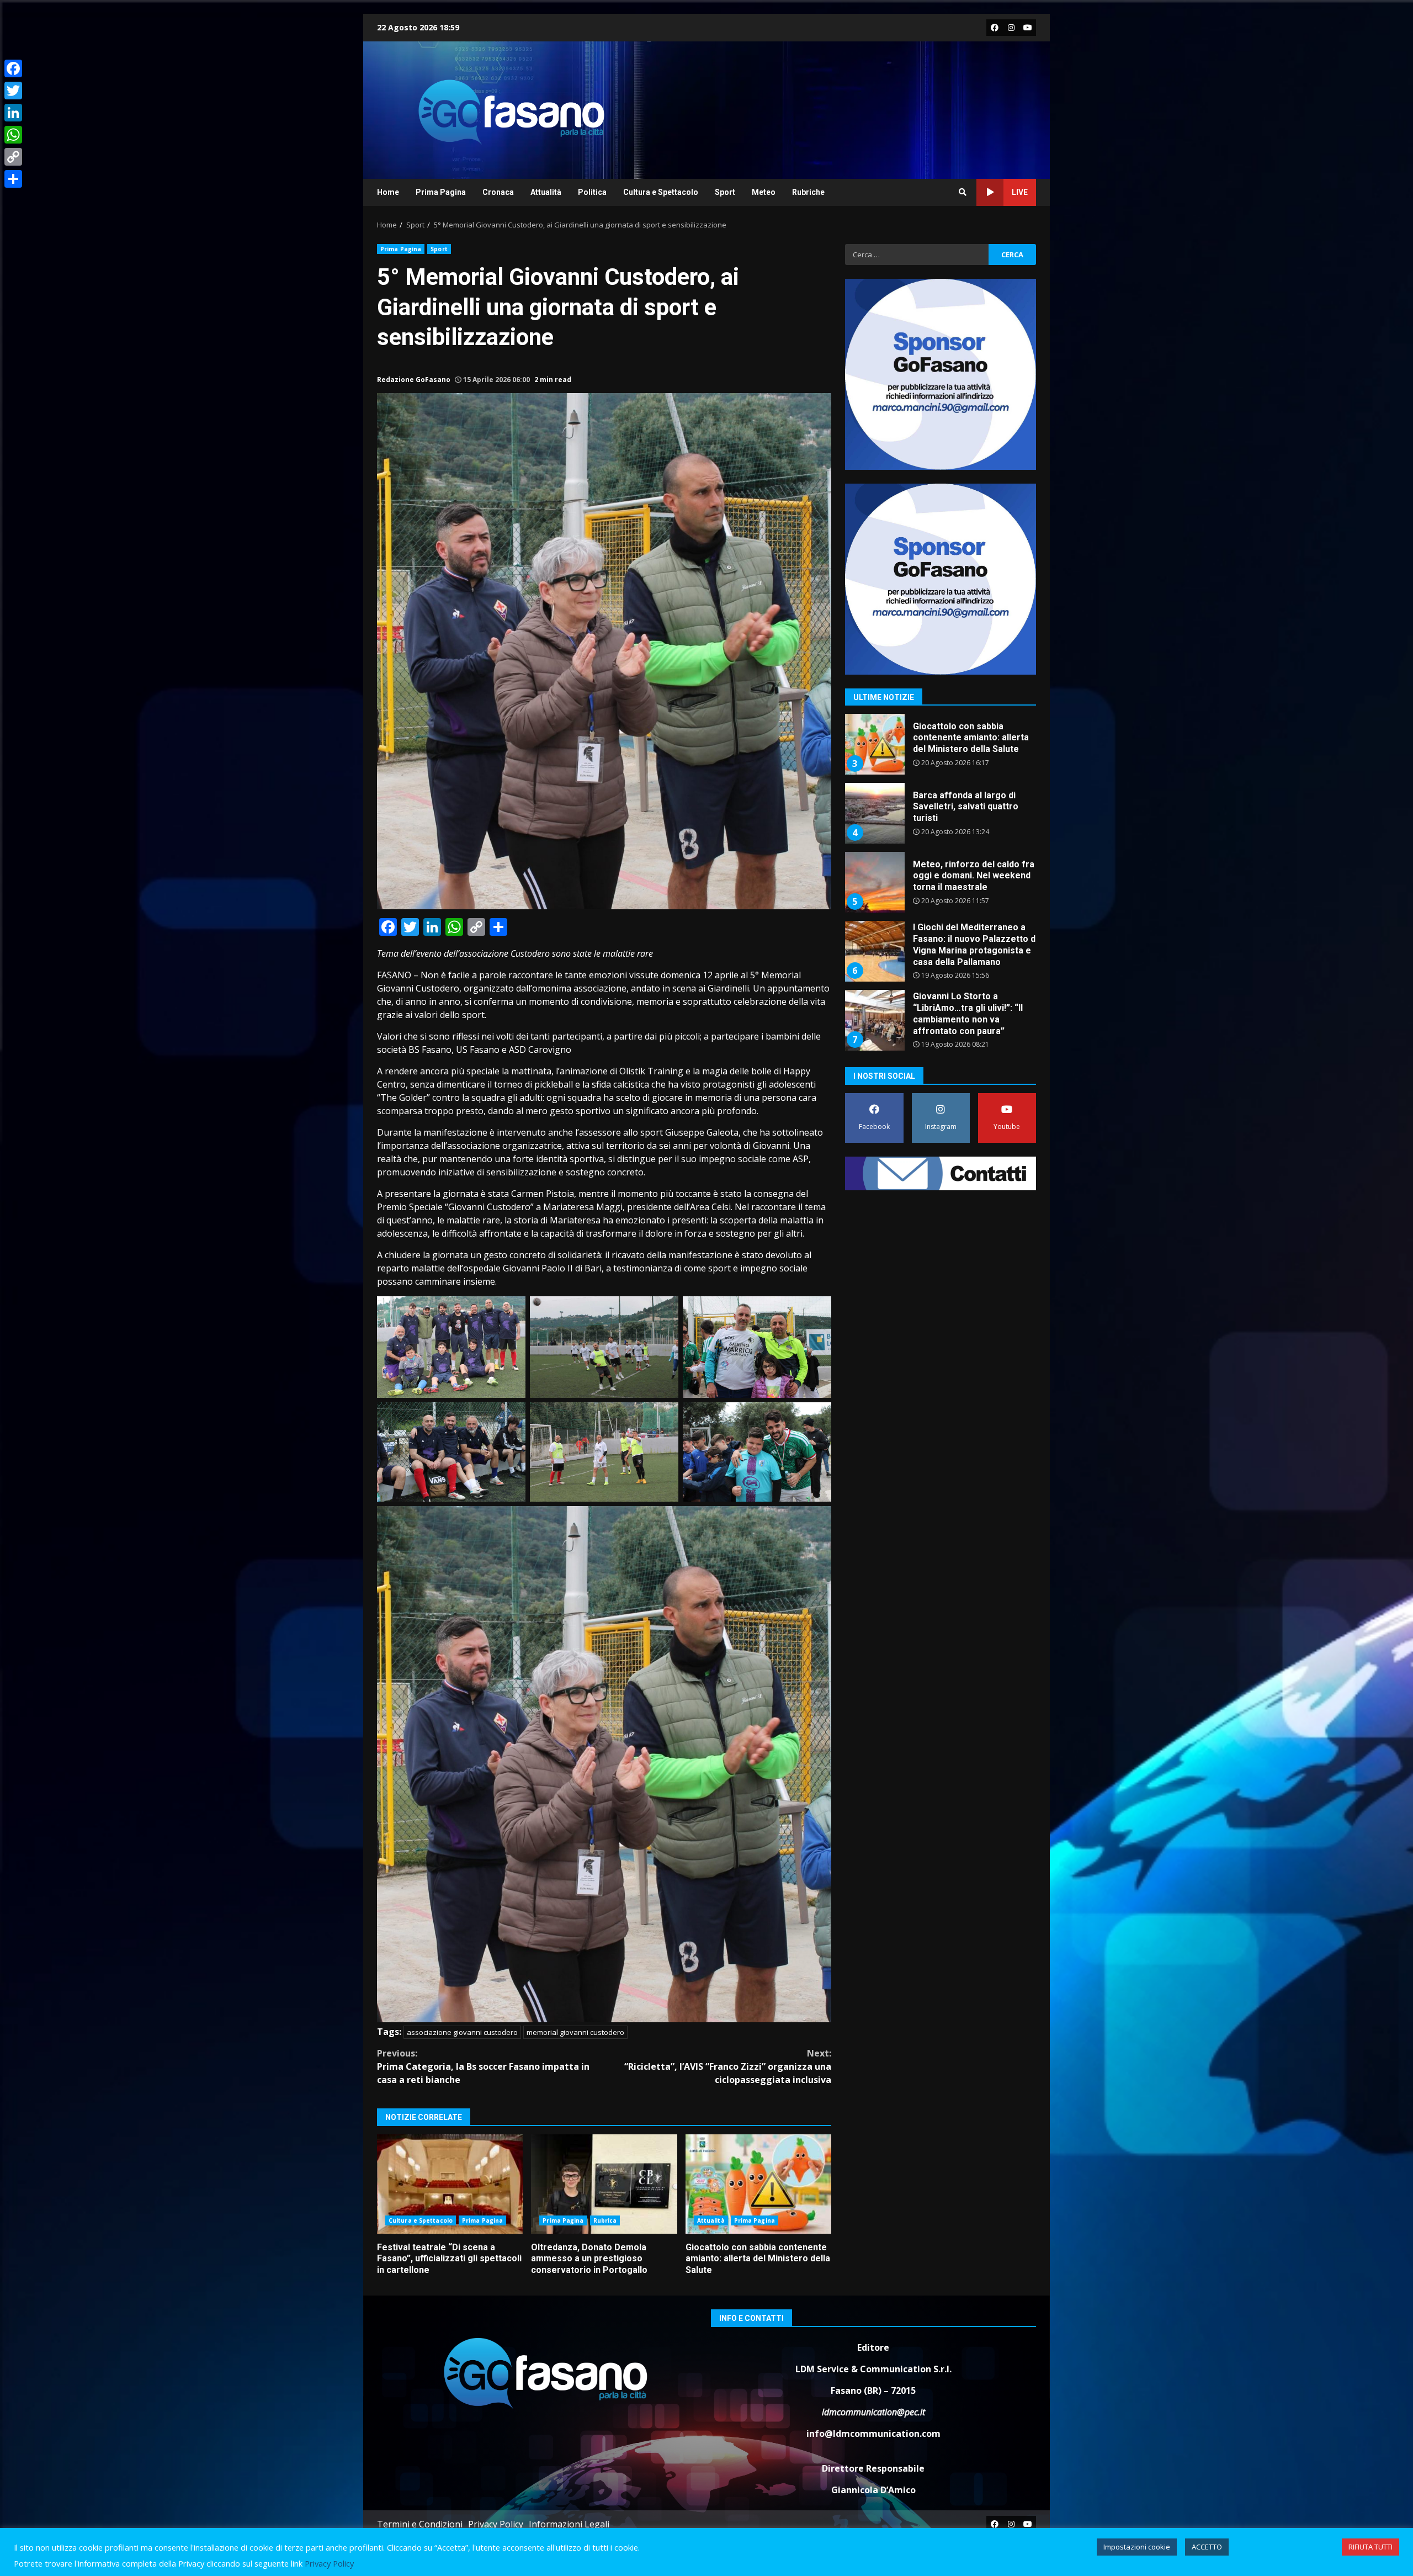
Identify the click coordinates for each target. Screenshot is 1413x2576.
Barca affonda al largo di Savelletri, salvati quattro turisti (874, 744)
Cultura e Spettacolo (661, 192)
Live (1020, 192)
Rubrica (605, 2220)
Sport (725, 192)
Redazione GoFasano (414, 380)
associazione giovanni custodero (462, 2032)
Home (388, 192)
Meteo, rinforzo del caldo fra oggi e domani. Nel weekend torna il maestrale (874, 813)
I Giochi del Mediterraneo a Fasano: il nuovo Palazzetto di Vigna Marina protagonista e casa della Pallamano (874, 882)
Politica (592, 192)
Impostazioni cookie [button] (1137, 2547)
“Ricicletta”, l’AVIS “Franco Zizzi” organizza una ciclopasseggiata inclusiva (728, 2066)
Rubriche (808, 192)
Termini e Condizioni (420, 2524)
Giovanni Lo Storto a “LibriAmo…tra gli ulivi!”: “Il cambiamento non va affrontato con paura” (874, 951)
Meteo (764, 192)
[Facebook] (13, 68)
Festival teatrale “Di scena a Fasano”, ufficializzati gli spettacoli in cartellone (450, 2184)
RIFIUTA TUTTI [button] (1370, 2547)
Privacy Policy (496, 2524)
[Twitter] (13, 91)
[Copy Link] (13, 157)
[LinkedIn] (13, 113)
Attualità (546, 192)
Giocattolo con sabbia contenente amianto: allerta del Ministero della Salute (758, 2184)
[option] (941, 748)
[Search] (963, 192)
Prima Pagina (441, 192)
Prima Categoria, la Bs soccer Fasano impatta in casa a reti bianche (483, 2066)
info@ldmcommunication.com (873, 2434)
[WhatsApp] (13, 135)
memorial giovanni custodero (575, 2032)
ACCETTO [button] (1207, 2547)
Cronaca (498, 192)
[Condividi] (13, 179)
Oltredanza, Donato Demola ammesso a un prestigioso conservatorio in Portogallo (604, 2184)
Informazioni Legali (569, 2524)
